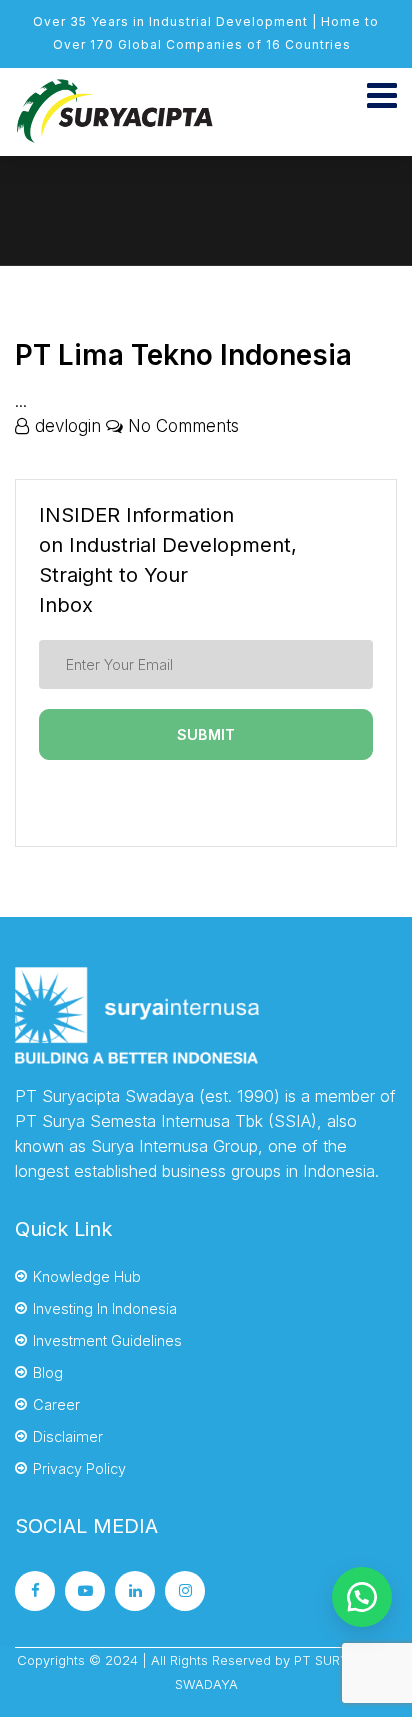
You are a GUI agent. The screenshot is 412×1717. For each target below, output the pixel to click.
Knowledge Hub (87, 1276)
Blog (48, 1372)
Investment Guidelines (107, 1340)
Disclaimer (68, 1436)
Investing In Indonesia (105, 1308)
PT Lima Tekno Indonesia (183, 355)
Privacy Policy (79, 1468)
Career (56, 1404)
